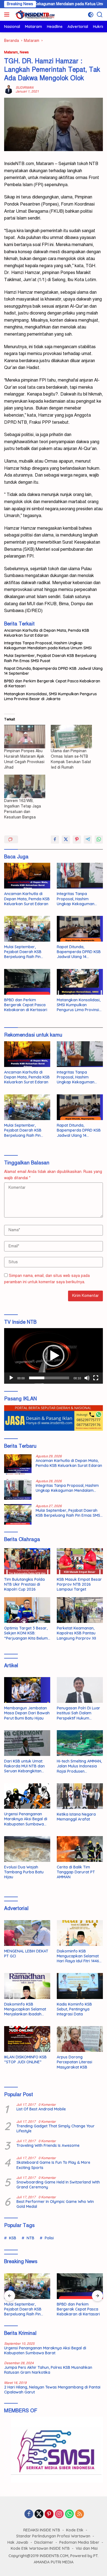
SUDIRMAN (25, 88)
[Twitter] (39, 2514)
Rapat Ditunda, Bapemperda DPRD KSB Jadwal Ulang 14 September (53, 671)
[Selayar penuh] (96, 1378)
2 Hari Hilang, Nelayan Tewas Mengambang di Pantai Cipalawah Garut (52, 2390)
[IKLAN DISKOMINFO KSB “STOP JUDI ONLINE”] (27, 2039)
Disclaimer (44, 2542)
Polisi (49, 2238)
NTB (30, 2238)
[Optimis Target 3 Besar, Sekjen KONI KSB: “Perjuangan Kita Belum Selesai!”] (27, 1610)
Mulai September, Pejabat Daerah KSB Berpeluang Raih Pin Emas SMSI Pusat (50, 658)
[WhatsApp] (69, 2514)
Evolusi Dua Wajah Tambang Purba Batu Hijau (24, 1872)
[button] (54, 1356)
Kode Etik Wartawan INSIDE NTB (40, 2548)
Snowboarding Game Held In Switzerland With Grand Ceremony (58, 2185)
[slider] (49, 1378)
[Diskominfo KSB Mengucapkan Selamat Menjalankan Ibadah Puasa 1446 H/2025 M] (27, 1986)
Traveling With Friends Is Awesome (48, 2145)
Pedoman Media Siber (79, 2542)
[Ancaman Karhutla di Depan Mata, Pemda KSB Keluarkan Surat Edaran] (27, 876)
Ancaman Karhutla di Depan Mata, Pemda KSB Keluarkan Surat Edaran (47, 633)
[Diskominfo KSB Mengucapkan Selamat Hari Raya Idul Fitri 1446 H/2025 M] (80, 1933)
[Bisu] (87, 1378)
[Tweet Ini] (66, 840)
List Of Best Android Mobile (41, 2109)
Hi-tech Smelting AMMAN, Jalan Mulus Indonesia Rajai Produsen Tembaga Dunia (79, 1766)
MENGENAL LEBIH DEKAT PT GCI (26, 1954)
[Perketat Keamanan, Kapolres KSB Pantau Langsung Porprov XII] (80, 1610)
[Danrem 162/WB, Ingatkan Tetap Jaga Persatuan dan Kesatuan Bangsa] (25, 786)
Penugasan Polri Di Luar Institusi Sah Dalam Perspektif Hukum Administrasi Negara (78, 1713)
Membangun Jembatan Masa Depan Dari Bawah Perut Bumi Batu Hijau (27, 1713)
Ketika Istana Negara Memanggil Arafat (76, 1817)
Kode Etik (75, 2530)
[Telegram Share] (88, 840)
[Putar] (11, 1378)
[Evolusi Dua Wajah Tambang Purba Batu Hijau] (27, 1849)
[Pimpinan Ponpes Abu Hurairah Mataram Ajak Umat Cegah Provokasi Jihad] (25, 737)
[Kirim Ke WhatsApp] (99, 840)
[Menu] (8, 15)
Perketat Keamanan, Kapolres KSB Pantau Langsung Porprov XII (76, 1633)
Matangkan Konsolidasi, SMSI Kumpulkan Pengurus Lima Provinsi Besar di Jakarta (50, 696)
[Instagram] (59, 2514)
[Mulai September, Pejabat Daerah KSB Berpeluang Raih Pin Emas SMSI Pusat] (27, 929)
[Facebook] (29, 2514)
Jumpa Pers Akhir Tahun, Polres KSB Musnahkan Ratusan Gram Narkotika (48, 2370)
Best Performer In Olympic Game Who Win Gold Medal (55, 2204)
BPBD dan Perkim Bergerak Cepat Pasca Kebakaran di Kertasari (52, 683)
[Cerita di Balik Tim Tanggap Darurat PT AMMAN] (80, 1849)
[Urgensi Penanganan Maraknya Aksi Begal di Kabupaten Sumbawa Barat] (27, 1796)
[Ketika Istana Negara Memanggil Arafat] (80, 1796)
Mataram (11, 52)
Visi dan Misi (87, 2548)
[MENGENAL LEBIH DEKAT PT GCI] (27, 1933)
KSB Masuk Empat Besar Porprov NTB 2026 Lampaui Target (79, 1584)
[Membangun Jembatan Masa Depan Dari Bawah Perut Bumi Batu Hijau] (27, 1690)
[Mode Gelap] (91, 15)
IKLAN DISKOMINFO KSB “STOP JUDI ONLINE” (25, 2059)
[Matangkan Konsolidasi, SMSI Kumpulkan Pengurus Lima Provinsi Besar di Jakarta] (80, 982)
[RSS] (80, 2514)
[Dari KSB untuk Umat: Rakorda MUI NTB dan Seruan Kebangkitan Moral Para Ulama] (27, 1743)
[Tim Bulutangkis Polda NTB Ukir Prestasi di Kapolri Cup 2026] (27, 1561)
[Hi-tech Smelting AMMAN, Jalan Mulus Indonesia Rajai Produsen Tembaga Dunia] (80, 1743)
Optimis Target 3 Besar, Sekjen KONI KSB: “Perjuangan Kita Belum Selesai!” (26, 1633)
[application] (54, 1356)
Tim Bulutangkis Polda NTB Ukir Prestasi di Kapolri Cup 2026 (24, 1584)
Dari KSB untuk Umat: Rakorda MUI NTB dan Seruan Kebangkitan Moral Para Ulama (24, 1766)
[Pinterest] (49, 2514)
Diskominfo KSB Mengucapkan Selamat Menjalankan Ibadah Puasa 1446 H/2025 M (25, 2009)
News (24, 52)
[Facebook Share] (55, 840)
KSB (13, 2238)
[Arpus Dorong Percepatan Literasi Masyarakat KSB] (80, 2039)
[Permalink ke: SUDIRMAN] (9, 89)
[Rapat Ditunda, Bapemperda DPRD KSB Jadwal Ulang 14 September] (80, 929)
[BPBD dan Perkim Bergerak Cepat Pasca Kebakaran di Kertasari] (27, 982)
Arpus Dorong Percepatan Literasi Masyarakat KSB (74, 2062)
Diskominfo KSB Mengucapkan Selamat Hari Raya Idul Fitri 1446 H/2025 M (78, 1956)
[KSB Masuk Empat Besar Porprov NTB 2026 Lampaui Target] (80, 1561)
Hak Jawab (18, 2542)
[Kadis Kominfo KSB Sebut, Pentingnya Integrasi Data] (80, 1986)
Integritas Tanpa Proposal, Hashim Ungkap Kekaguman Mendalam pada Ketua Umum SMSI (48, 645)
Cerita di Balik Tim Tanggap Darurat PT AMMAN (76, 1872)
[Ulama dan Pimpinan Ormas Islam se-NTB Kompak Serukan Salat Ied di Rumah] (71, 737)
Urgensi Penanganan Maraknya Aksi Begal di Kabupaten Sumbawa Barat (26, 1819)
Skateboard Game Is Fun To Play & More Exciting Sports (53, 2165)
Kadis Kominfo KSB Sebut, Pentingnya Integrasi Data (74, 2009)
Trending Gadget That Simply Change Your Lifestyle (56, 2128)
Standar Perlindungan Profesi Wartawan (53, 2536)
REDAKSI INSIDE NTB (42, 2530)
